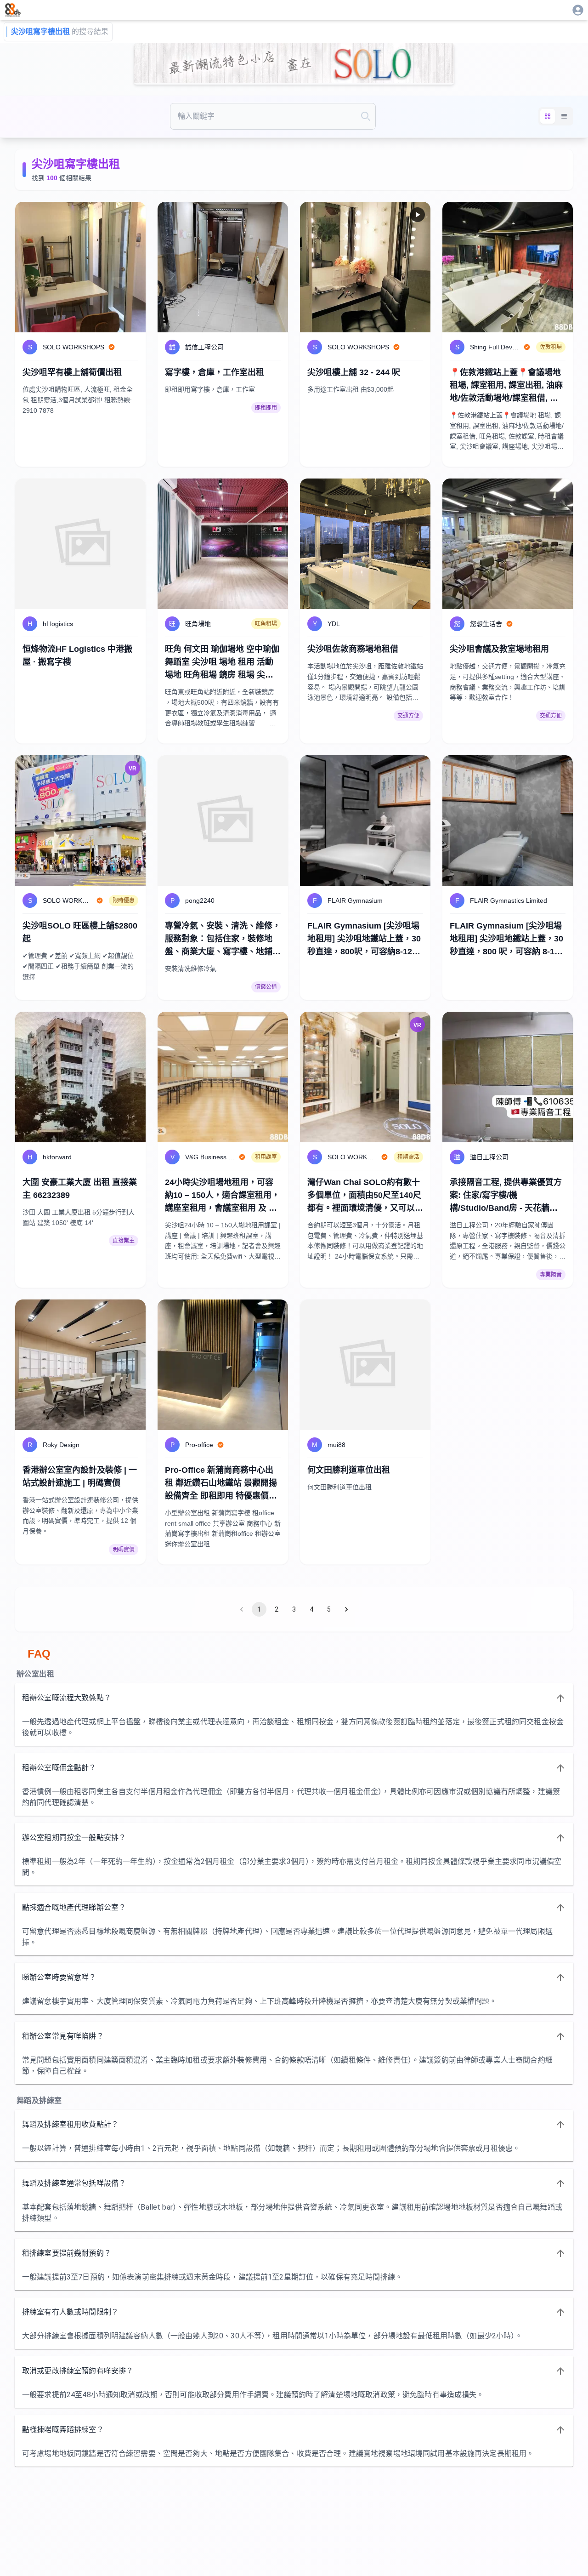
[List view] (564, 116)
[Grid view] (548, 116)
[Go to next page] (346, 1609)
